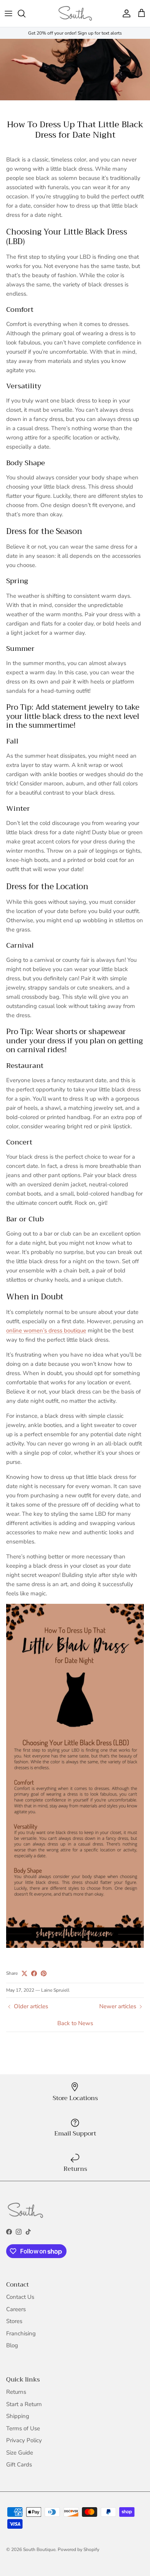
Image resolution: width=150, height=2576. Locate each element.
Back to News (75, 2023)
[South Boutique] (75, 13)
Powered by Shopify (78, 2549)
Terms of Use (23, 2428)
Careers (16, 2309)
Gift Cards (19, 2465)
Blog (12, 2345)
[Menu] (8, 13)
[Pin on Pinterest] (44, 1973)
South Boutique (39, 2549)
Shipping (18, 2416)
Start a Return (24, 2404)
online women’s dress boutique (46, 1330)
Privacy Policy (24, 2440)
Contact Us (20, 2297)
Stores (14, 2321)
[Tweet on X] (24, 1973)
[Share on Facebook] (34, 1973)
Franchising (21, 2333)
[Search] (25, 13)
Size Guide (20, 2453)
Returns (16, 2392)
